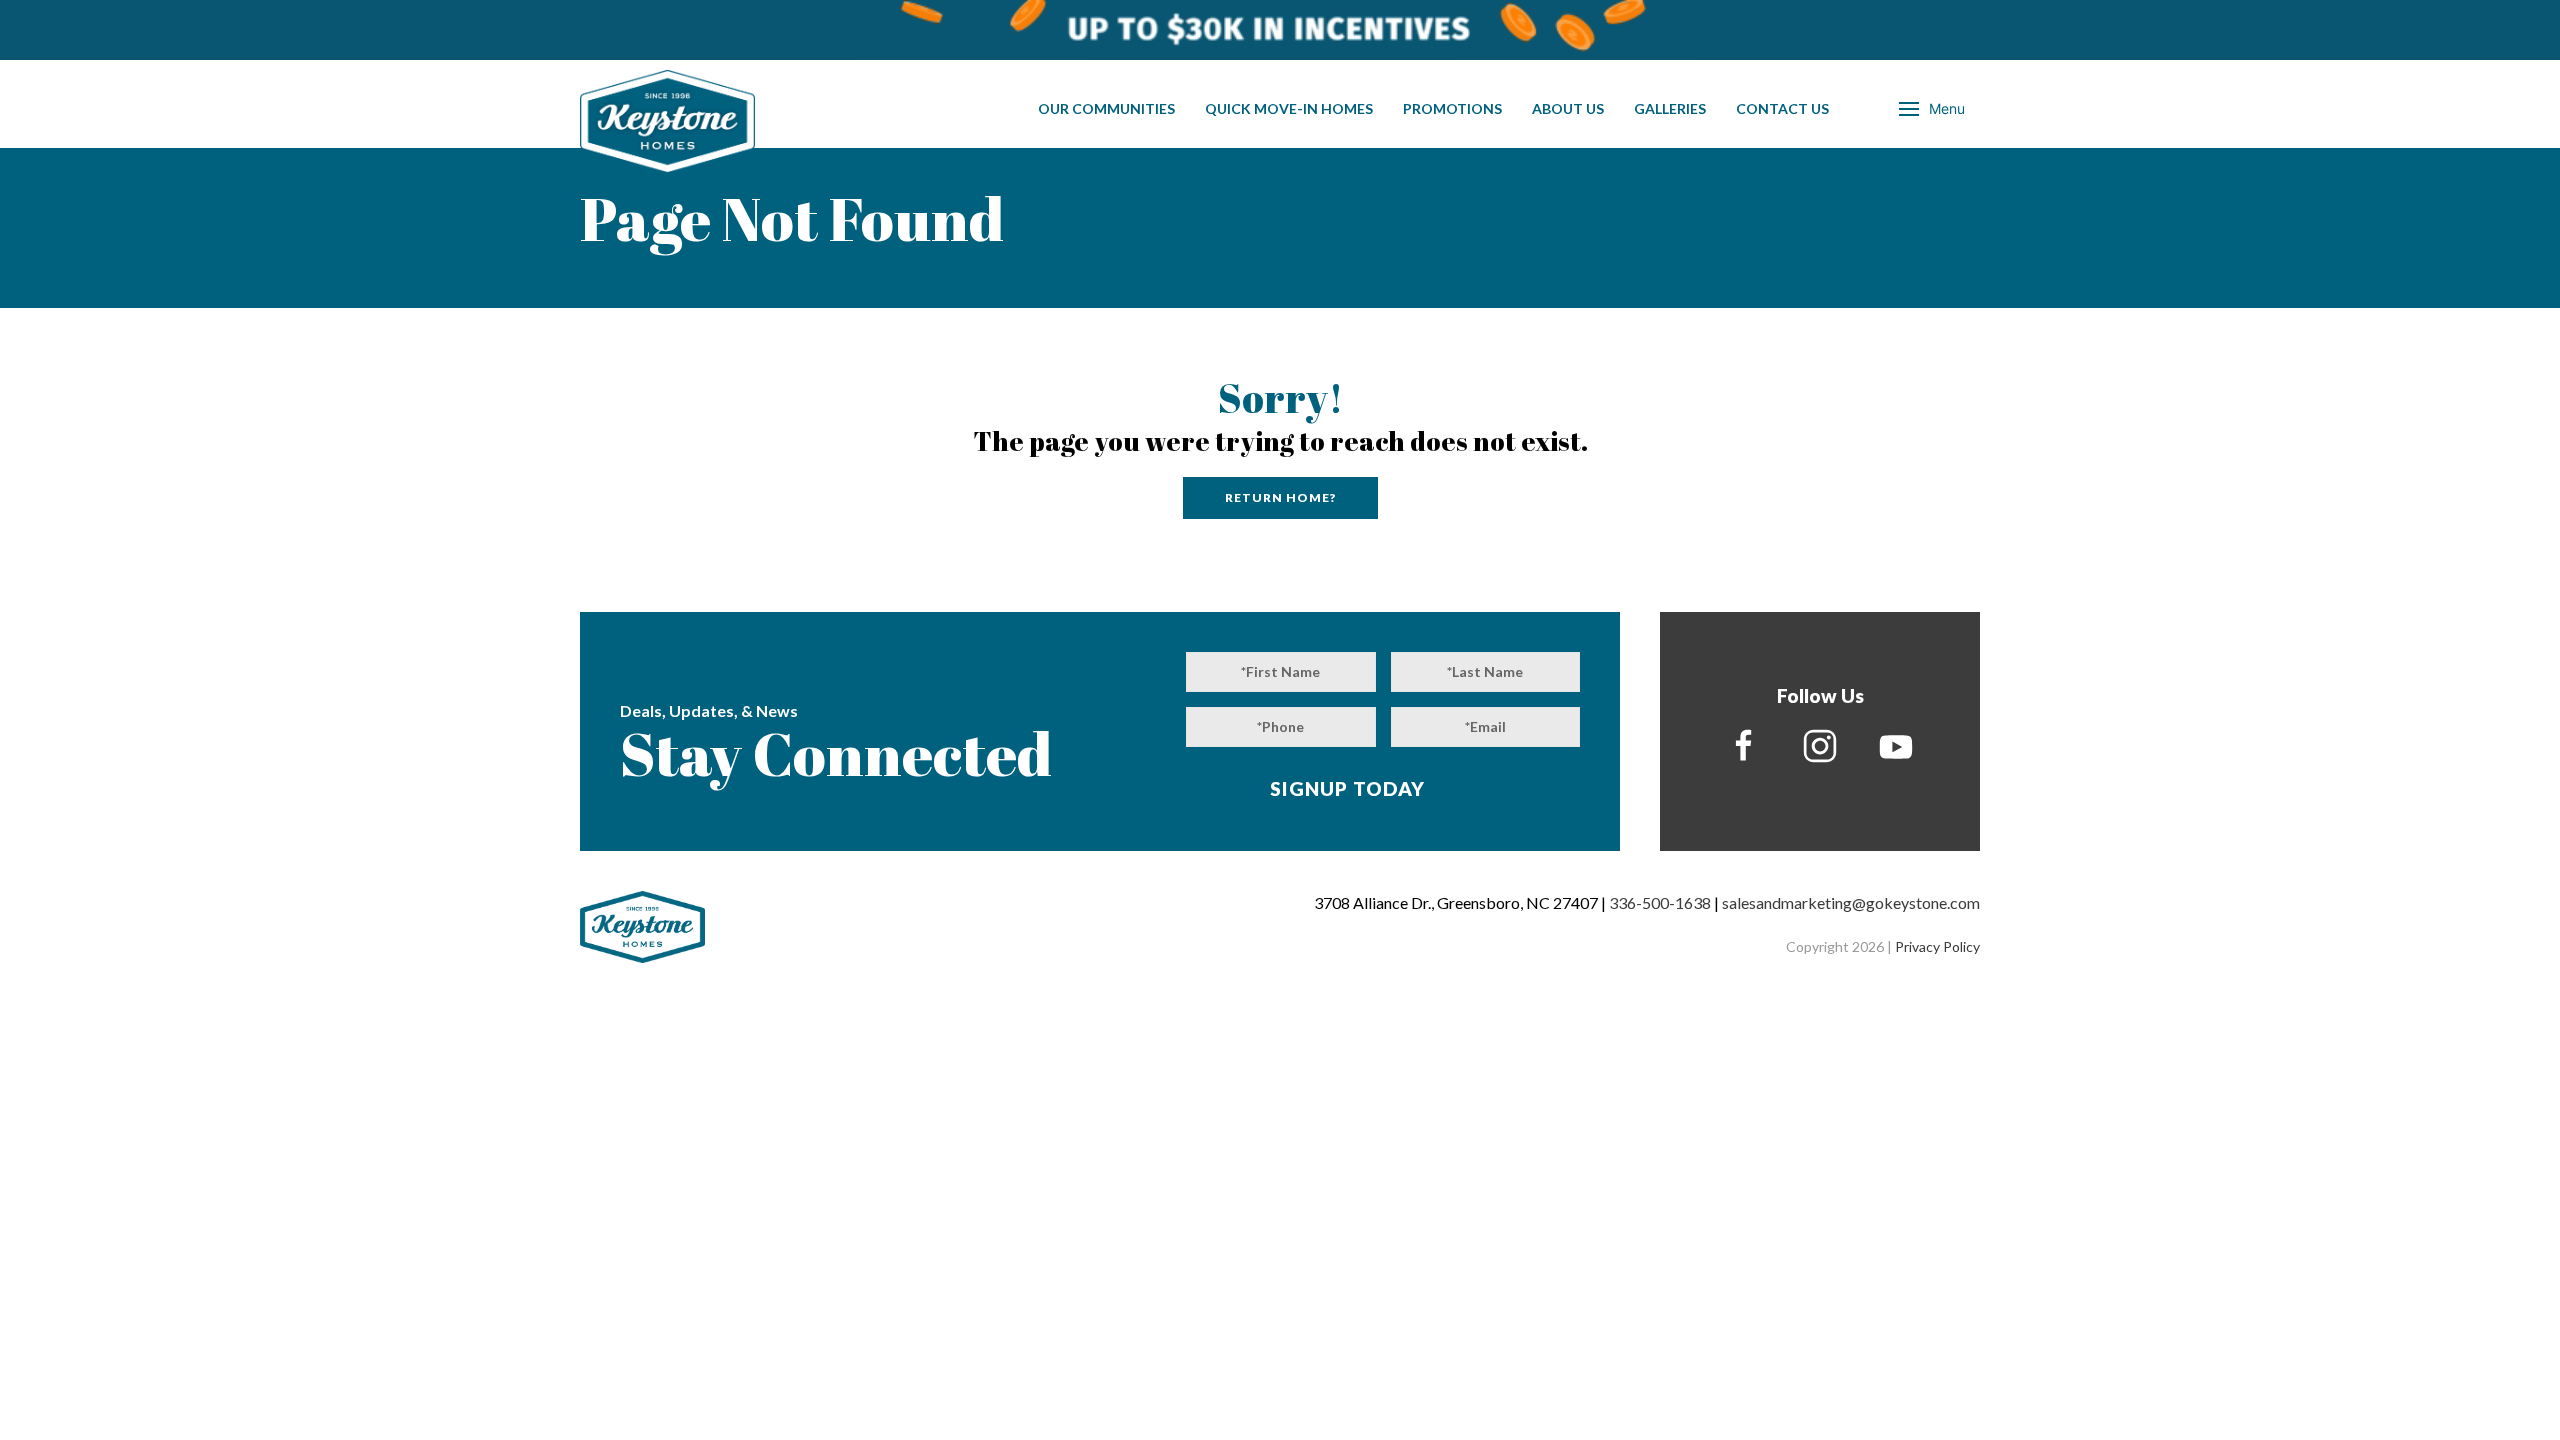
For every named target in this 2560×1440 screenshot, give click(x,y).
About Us (1568, 108)
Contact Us (1782, 108)
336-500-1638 (1660, 902)
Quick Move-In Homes (1289, 108)
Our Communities (1106, 108)
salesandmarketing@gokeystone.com (1851, 902)
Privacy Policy (1937, 946)
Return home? (1280, 497)
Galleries (1670, 108)
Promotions (1452, 108)
